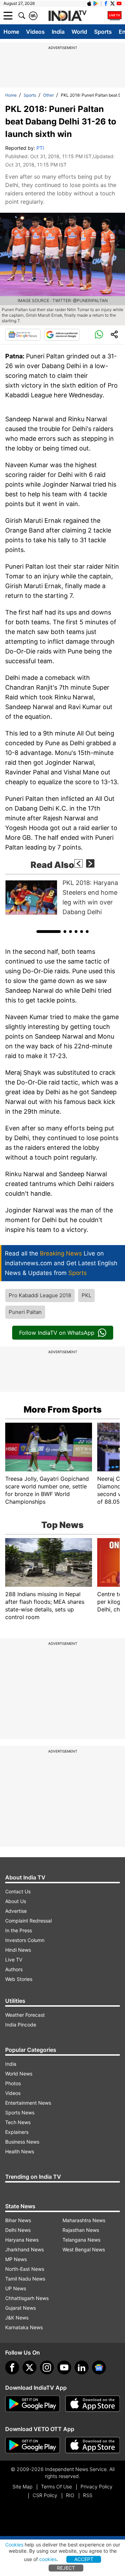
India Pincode (21, 2025)
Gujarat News (20, 2308)
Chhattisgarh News (27, 2298)
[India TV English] (67, 16)
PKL (86, 1295)
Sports (103, 32)
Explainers (17, 2132)
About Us (16, 1901)
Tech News (18, 2122)
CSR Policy (45, 2495)
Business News (22, 2142)
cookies (48, 2559)
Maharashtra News (84, 2220)
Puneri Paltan (25, 1312)
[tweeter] (30, 2367)
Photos (13, 2083)
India (58, 32)
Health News (20, 2151)
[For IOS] (93, 2445)
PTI (40, 148)
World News (19, 2074)
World (79, 32)
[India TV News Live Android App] (33, 2404)
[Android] (96, 3)
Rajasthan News (81, 2230)
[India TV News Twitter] (112, 3)
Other (48, 95)
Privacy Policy (97, 2486)
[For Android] (33, 2445)
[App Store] (93, 2404)
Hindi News (18, 1950)
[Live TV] (115, 16)
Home (11, 32)
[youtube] (64, 2367)
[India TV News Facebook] (106, 3)
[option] (62, 897)
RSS (88, 2495)
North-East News (25, 2269)
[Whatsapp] (99, 335)
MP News (16, 2259)
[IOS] (89, 3)
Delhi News (18, 2230)
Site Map (22, 2486)
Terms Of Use (56, 2486)
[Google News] (23, 335)
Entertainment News (28, 2103)
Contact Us (18, 1891)
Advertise (16, 1911)
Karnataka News (24, 2327)
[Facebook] (12, 2367)
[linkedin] (82, 2367)
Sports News (20, 2112)
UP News (16, 2288)
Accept (84, 2559)
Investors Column (25, 1940)
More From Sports (63, 1409)
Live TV (14, 1960)
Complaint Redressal (28, 1921)
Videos (35, 32)
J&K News (17, 2318)
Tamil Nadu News (25, 2279)
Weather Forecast (25, 2015)
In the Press (19, 1930)
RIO (70, 2495)
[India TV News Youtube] (119, 3)
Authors (14, 1969)
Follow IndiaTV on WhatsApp (57, 1333)
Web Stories (19, 1979)
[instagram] (47, 2367)
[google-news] (99, 2367)
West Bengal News (84, 2249)
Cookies (14, 2545)
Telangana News (81, 2240)
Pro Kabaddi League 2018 (40, 1295)
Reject (66, 2568)
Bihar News (18, 2220)
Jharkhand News (24, 2249)
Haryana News (22, 2240)
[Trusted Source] (62, 335)
